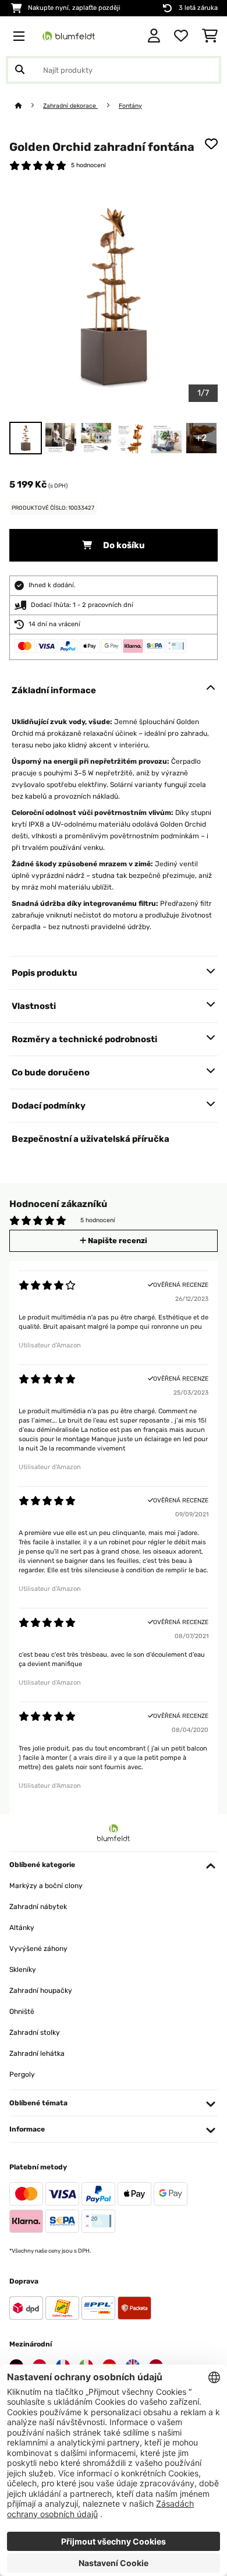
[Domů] (29, 106)
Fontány (130, 106)
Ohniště (22, 2012)
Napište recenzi (117, 1241)
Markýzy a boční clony (46, 1886)
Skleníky (23, 1970)
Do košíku (123, 545)
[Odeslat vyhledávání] (20, 70)
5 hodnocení (88, 165)
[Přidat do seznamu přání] (211, 144)
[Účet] (154, 36)
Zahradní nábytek (38, 1907)
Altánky (22, 1928)
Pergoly (22, 2074)
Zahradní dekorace (70, 106)
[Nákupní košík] (210, 36)
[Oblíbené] (181, 36)
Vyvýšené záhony (38, 1949)
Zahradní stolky (35, 2032)
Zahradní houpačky (41, 1991)
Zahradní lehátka (37, 2053)
